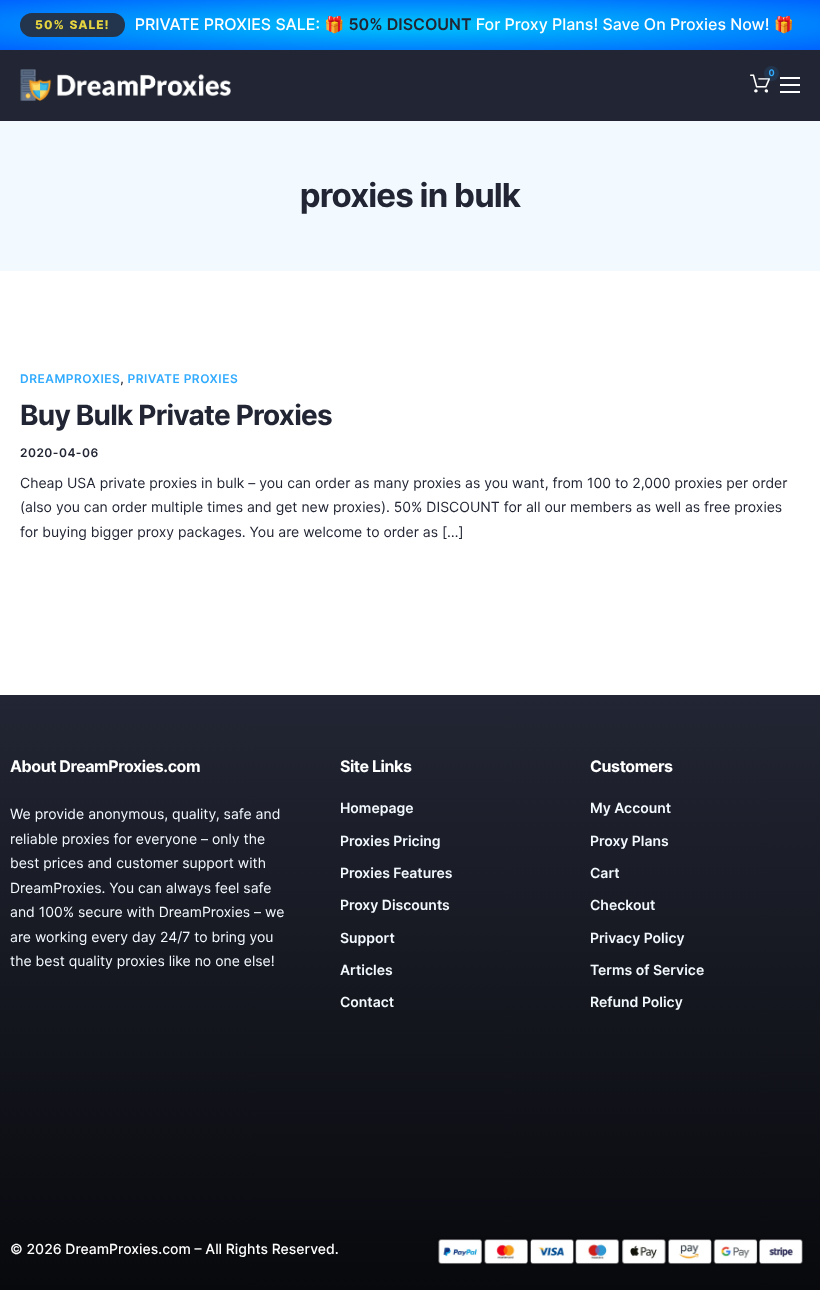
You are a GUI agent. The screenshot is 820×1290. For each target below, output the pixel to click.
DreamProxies (70, 378)
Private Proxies (183, 378)
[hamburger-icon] (790, 85)
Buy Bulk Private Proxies (176, 415)
